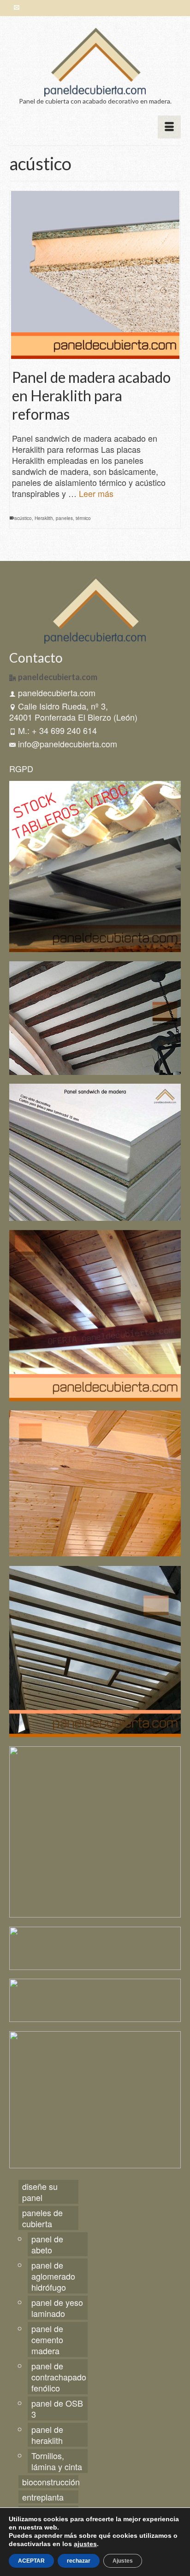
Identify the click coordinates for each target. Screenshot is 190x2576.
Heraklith (44, 518)
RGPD (21, 768)
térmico (83, 518)
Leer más (96, 493)
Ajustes (123, 2561)
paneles (64, 518)
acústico (23, 518)
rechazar (79, 2561)
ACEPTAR (31, 2561)
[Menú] (169, 127)
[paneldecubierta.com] (95, 62)
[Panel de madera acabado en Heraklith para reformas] (95, 275)
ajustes (85, 2544)
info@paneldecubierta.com (68, 744)
